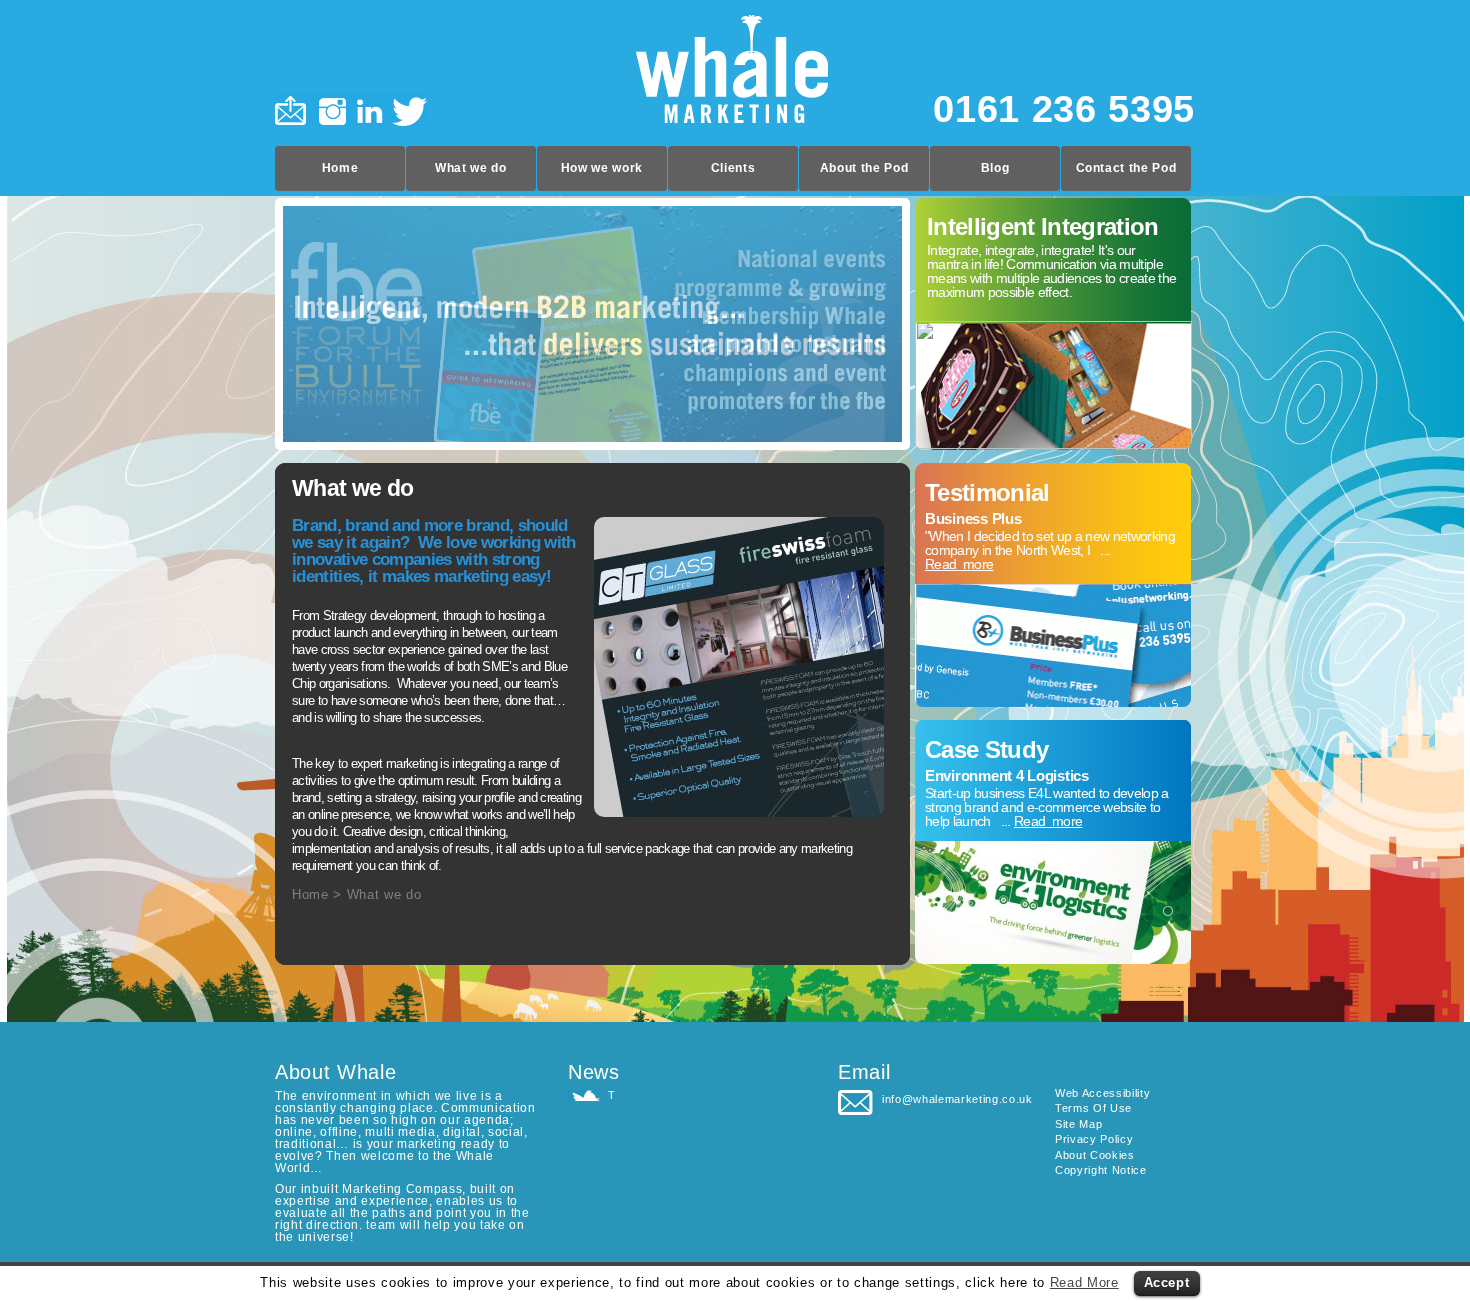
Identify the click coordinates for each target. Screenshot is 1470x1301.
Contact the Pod (1126, 168)
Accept (1167, 1282)
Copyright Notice (1101, 1170)
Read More (1084, 1282)
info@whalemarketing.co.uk (957, 1099)
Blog (995, 168)
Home (340, 168)
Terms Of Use (1093, 1108)
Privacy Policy (1094, 1139)
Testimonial (987, 492)
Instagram (332, 108)
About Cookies (1095, 1155)
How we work (602, 168)
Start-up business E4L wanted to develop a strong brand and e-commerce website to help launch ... (1047, 807)
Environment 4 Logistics (1007, 775)
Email (294, 108)
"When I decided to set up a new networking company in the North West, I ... (1050, 550)
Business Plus (973, 518)
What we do (471, 168)
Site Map (1078, 1124)
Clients (733, 168)
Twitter (407, 108)
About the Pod (864, 168)
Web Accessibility (1102, 1093)
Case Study (986, 749)
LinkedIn (370, 108)
